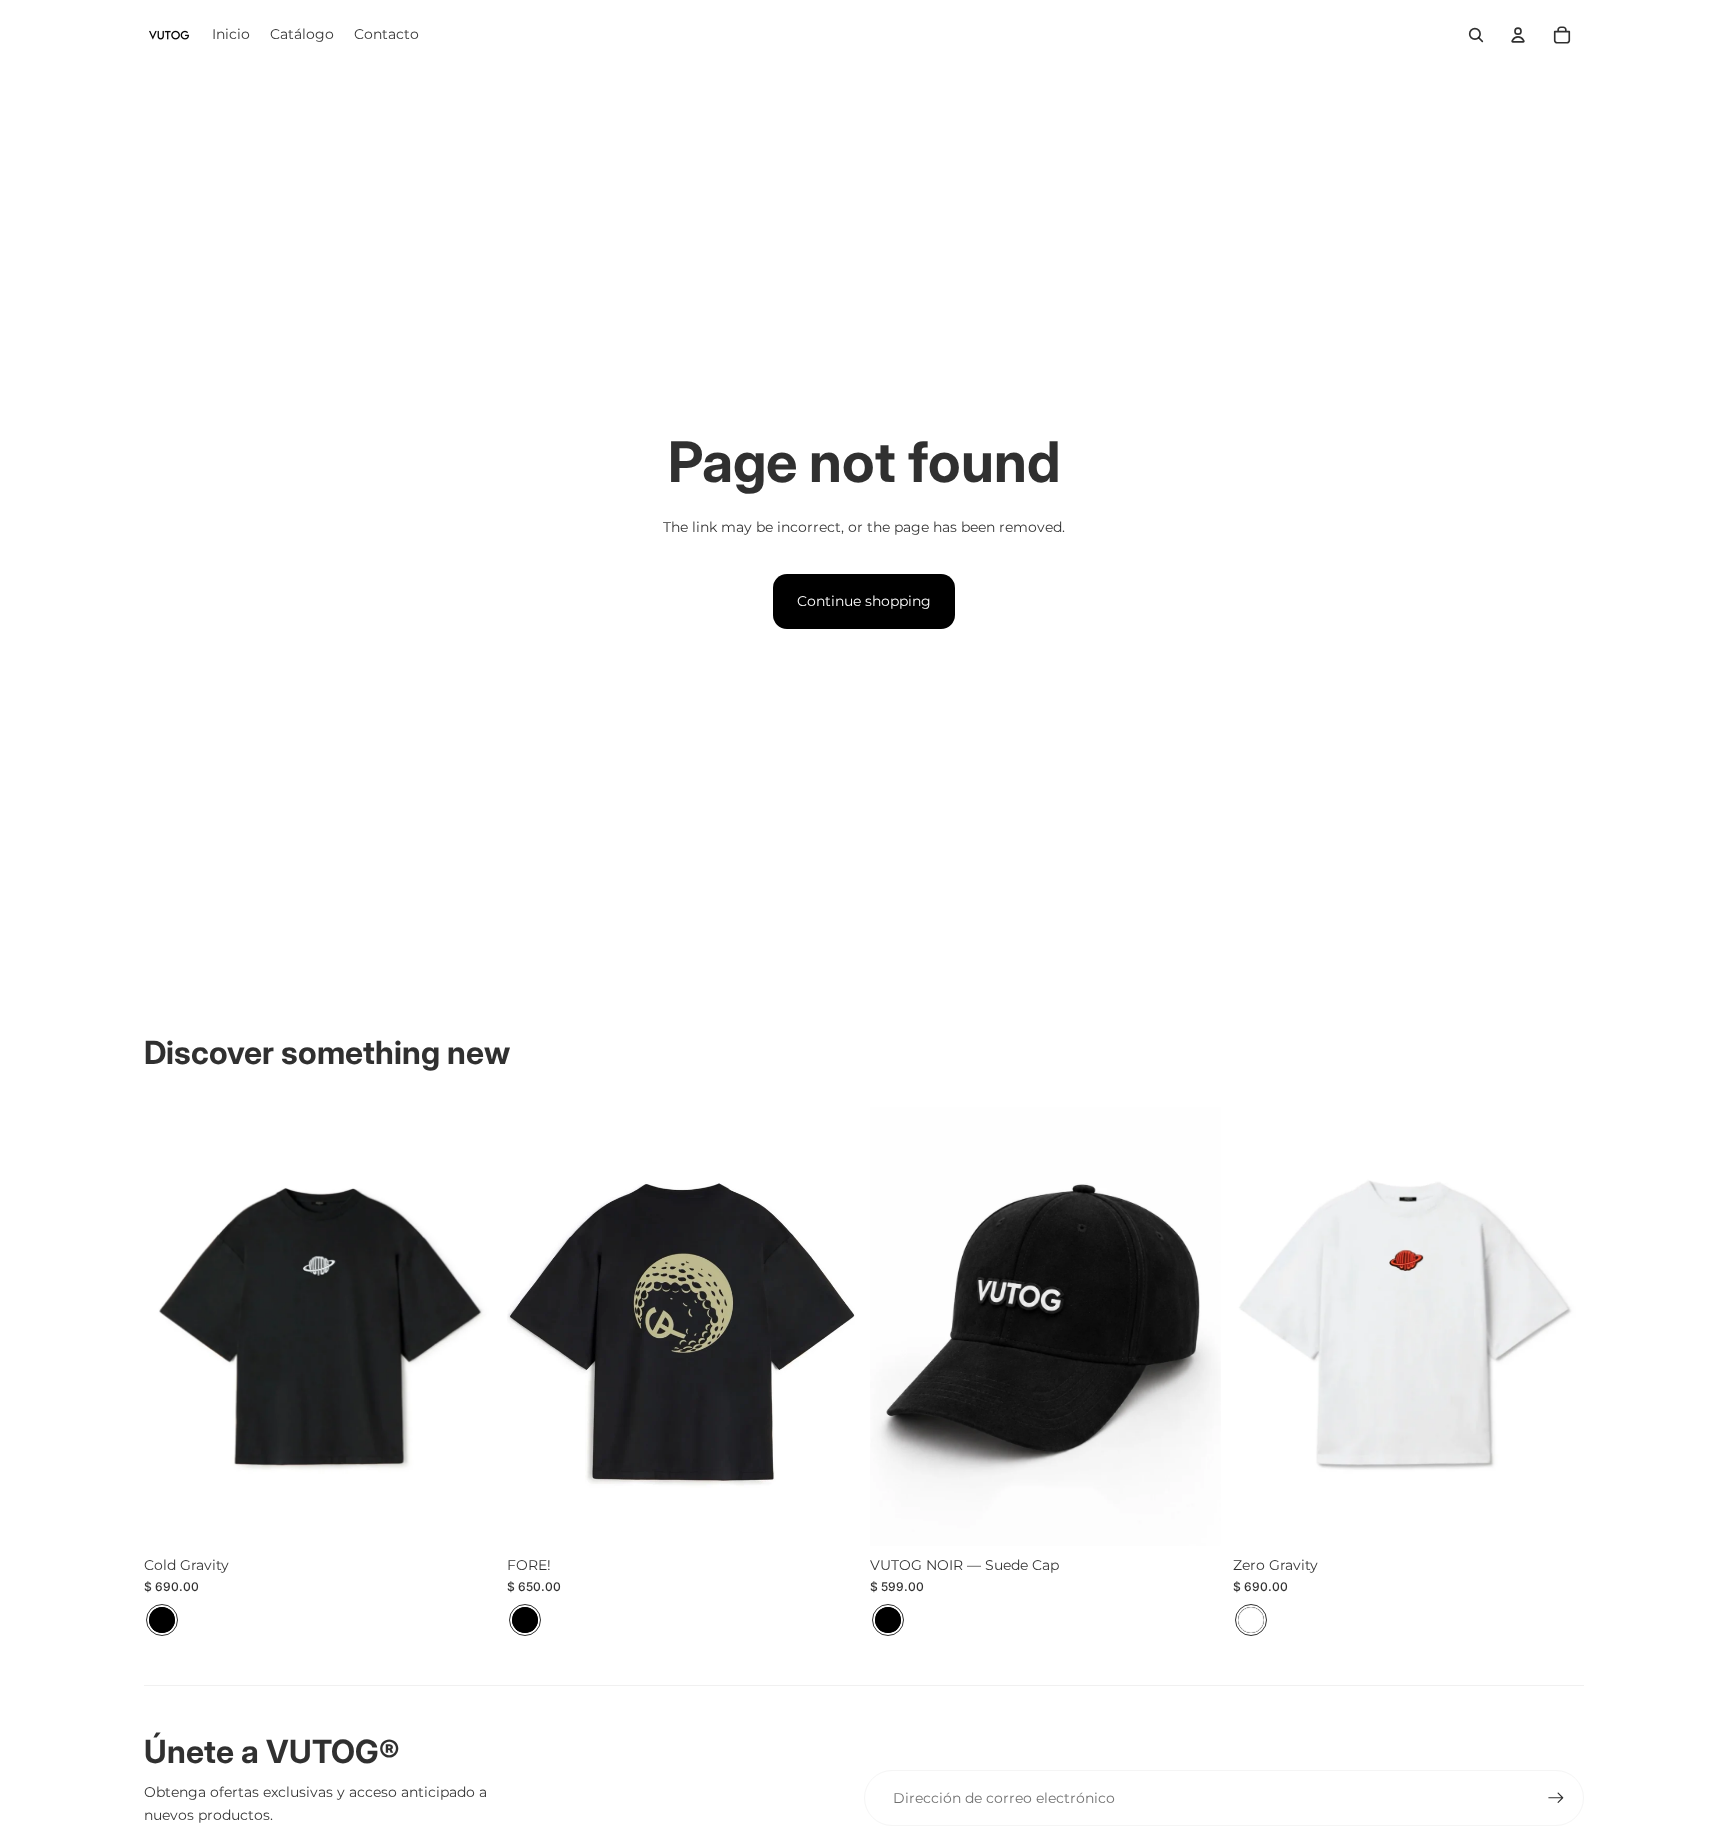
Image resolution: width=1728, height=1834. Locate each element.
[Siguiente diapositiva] (465, 1326)
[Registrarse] (1556, 1798)
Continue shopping (864, 601)
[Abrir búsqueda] (1476, 35)
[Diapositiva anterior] (174, 1326)
